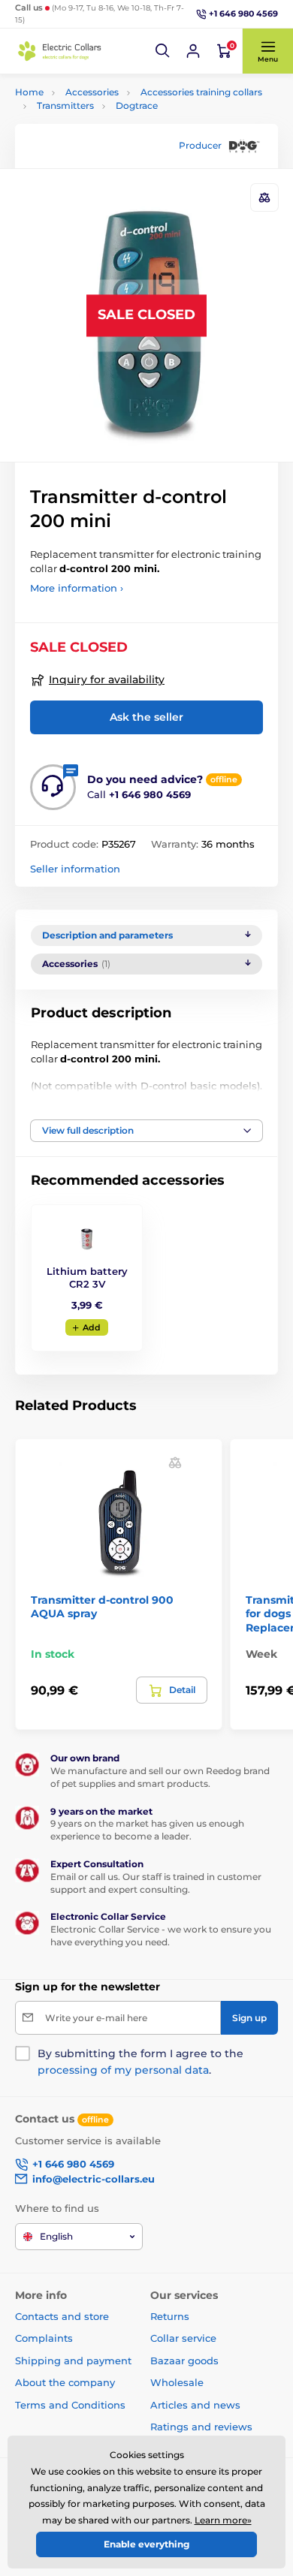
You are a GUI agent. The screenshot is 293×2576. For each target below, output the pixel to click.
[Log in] (193, 51)
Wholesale (177, 2382)
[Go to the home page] (60, 51)
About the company (65, 2382)
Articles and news (195, 2405)
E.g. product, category (105, 119)
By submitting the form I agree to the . (140, 2062)
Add (92, 1327)
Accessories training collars (201, 92)
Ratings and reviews (201, 2427)
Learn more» (223, 2520)
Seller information (75, 869)
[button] (163, 51)
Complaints (44, 2338)
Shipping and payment (73, 2361)
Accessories (92, 92)
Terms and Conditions (70, 2405)
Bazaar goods (184, 2361)
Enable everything (146, 2544)
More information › (77, 588)
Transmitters (65, 105)
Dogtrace (137, 105)
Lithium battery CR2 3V (87, 1277)
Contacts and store (62, 2316)
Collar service (183, 2338)
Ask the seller (146, 717)
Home (29, 92)
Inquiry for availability (107, 679)
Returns (170, 2316)
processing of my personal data (123, 2070)
